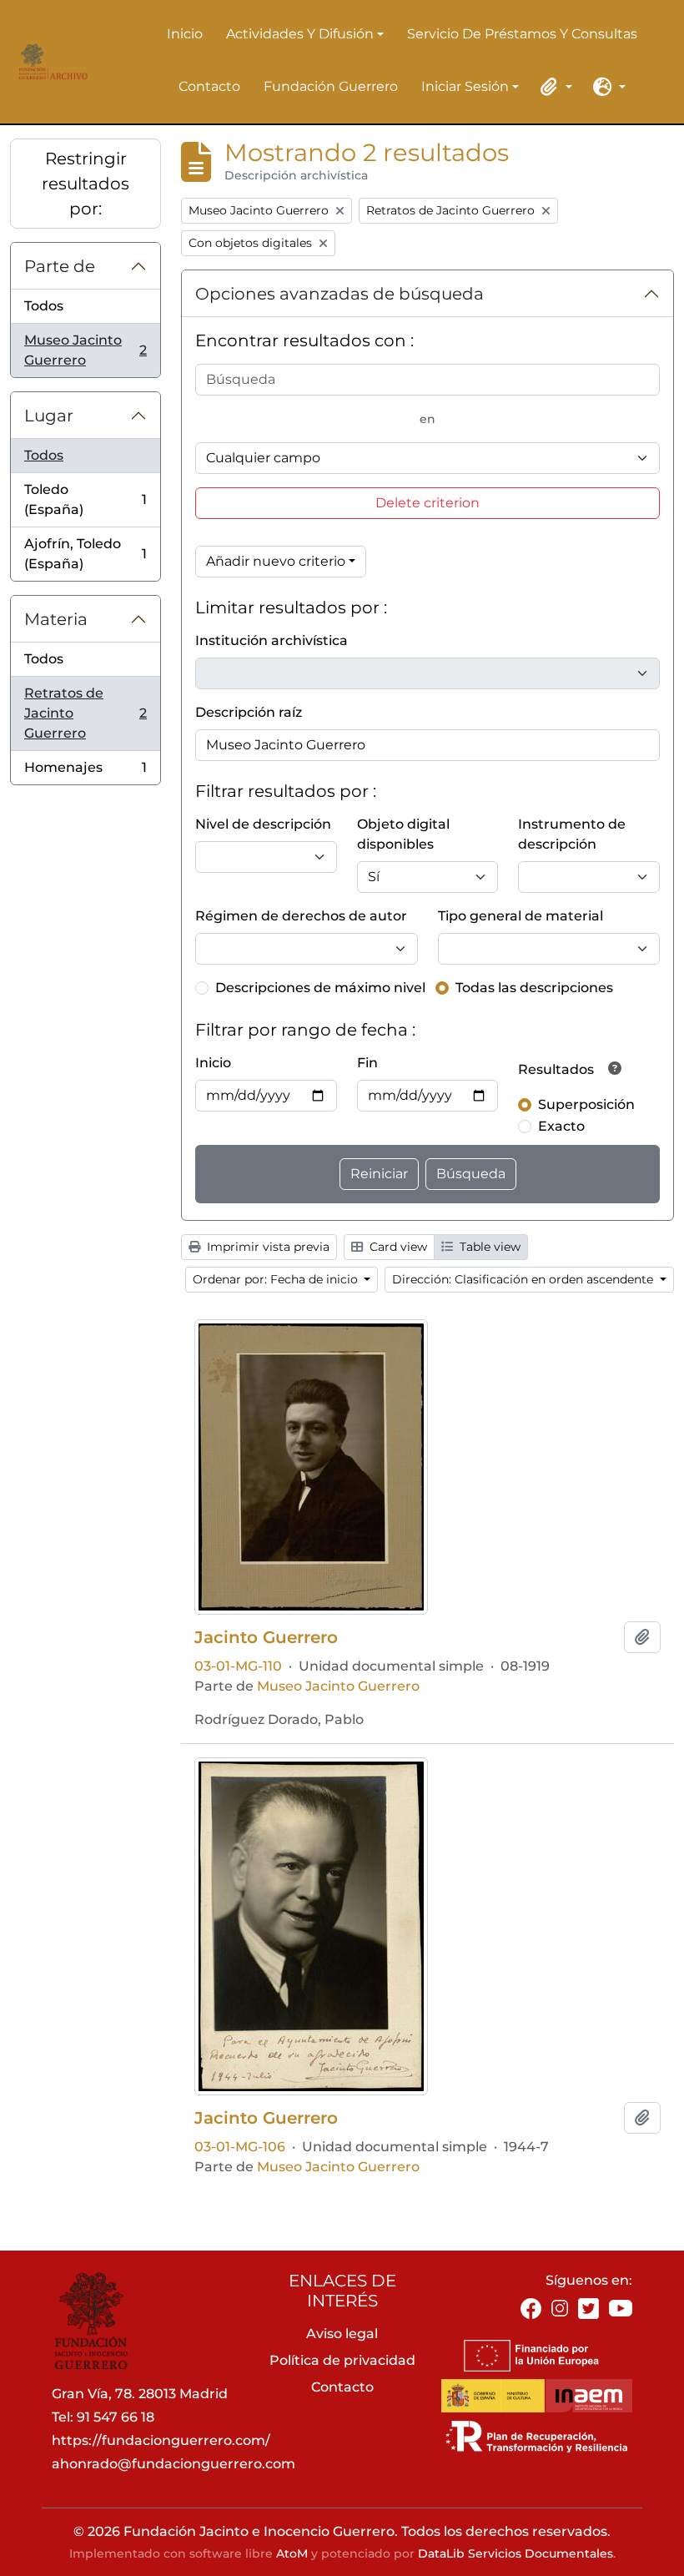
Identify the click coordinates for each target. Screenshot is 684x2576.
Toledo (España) (85, 499)
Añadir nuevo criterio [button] (276, 561)
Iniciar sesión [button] (465, 88)
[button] (554, 87)
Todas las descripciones (534, 988)
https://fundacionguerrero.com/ (161, 2440)
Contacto (209, 86)
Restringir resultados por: (85, 184)
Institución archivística (272, 640)
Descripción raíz (249, 712)
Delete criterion (427, 503)
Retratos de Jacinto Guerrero (85, 713)
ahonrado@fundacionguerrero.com (174, 2464)
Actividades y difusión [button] (300, 35)
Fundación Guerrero (331, 86)
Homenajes (85, 772)
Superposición (586, 1104)
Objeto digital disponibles (403, 834)
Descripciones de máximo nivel (320, 988)
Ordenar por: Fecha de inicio (277, 1279)
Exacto (561, 1126)
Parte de (60, 266)
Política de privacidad (342, 2360)
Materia (56, 619)
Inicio (185, 34)
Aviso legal (342, 2334)
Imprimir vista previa (267, 1247)
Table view (488, 1247)
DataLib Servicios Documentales (516, 2553)
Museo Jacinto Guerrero (85, 350)
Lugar (49, 416)
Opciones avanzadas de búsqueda (339, 294)
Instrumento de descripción (572, 834)
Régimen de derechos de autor (301, 916)
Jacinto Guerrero (266, 1637)
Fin (367, 1063)
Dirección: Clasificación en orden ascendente (524, 1279)
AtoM (292, 2553)
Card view (397, 1247)
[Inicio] (50, 62)
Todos (44, 306)
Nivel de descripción (263, 824)
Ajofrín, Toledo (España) (85, 554)
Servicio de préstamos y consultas (522, 34)
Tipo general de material (521, 916)
